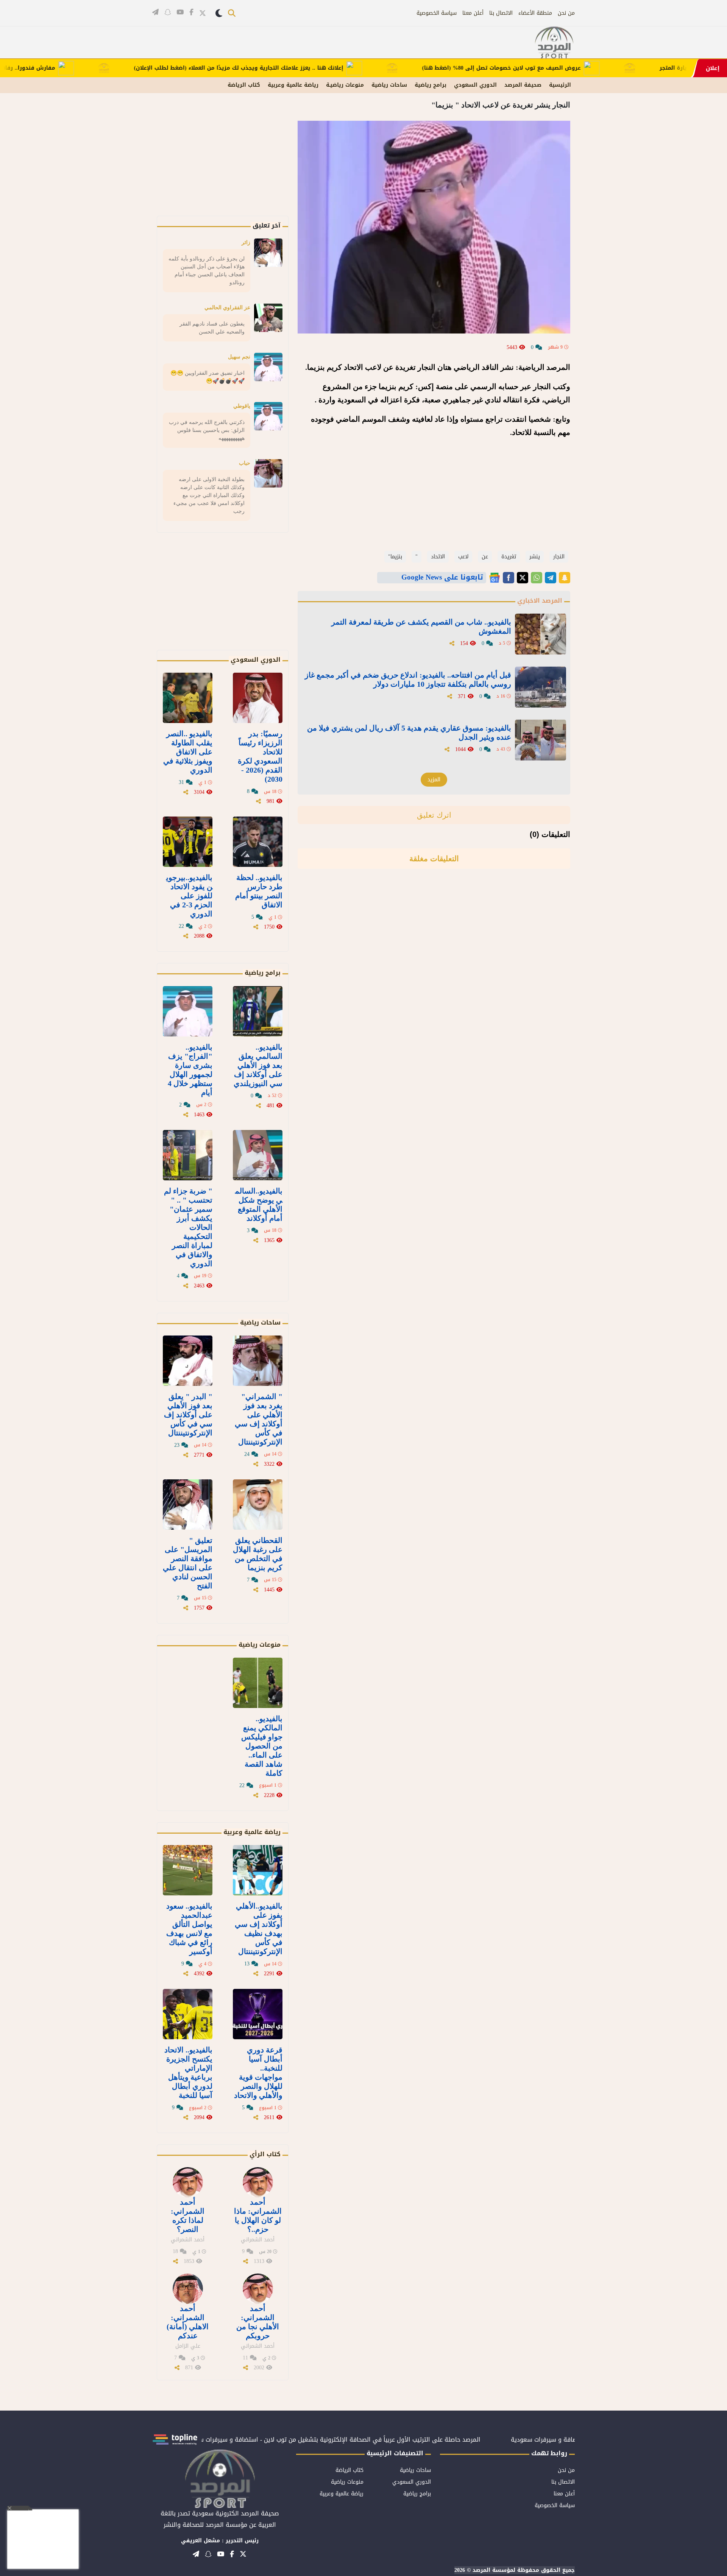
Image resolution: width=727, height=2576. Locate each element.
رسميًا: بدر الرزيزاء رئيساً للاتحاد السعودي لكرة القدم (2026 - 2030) (260, 756)
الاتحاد (438, 557)
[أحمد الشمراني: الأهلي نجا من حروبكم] (258, 2289)
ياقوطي (242, 406)
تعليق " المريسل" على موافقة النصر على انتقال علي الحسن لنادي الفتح (188, 1563)
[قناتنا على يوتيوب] (180, 12)
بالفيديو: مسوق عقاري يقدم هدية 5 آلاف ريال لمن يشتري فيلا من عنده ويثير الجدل (409, 732)
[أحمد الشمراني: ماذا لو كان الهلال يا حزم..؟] (258, 2182)
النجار (559, 557)
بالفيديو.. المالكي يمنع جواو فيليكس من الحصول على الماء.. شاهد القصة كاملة (262, 1746)
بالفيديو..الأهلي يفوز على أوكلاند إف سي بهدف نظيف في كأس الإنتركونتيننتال (259, 1929)
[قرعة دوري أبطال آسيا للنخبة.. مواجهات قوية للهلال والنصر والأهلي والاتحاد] (258, 2014)
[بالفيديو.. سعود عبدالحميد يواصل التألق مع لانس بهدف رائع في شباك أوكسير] (188, 1870)
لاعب (463, 557)
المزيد (434, 780)
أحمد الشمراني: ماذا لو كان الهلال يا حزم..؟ (258, 2216)
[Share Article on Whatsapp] (537, 578)
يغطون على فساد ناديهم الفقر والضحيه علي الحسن (212, 328)
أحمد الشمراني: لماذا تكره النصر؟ (188, 2216)
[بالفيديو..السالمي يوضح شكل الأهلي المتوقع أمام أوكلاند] (258, 1155)
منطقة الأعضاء (535, 13)
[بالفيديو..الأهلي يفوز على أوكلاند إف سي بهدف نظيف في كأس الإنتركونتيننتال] (258, 1870)
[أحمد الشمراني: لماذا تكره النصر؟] (188, 2182)
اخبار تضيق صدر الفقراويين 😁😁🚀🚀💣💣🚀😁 (207, 377)
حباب (245, 463)
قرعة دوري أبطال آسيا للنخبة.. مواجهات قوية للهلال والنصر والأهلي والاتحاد (258, 2073)
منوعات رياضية (260, 1645)
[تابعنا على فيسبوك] (191, 12)
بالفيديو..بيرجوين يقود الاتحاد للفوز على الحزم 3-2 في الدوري (189, 896)
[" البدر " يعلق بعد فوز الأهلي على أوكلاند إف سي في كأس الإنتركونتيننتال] (188, 1361)
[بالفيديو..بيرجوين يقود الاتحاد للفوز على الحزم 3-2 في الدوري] (188, 842)
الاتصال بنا (501, 13)
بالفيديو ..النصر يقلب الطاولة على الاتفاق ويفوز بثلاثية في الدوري (188, 752)
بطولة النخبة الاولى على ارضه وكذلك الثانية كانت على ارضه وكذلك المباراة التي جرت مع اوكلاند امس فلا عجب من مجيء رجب (209, 495)
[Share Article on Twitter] (523, 578)
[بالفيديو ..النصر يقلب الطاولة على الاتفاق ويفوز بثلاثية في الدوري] (188, 698)
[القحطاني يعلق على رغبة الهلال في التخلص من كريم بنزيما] (258, 1505)
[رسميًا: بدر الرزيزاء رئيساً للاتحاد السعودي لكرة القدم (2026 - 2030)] (258, 698)
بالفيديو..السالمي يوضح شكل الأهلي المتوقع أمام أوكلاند (259, 1205)
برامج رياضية (431, 85)
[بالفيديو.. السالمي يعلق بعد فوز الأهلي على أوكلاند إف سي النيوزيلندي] (258, 1011)
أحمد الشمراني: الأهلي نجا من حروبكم (258, 2322)
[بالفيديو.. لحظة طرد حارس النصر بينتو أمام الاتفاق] (258, 842)
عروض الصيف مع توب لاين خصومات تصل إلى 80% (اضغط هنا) (556, 68)
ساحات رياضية (389, 85)
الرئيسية (560, 85)
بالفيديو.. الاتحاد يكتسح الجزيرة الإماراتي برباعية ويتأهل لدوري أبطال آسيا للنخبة (188, 2073)
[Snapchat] (565, 578)
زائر (246, 242)
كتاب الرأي (265, 2154)
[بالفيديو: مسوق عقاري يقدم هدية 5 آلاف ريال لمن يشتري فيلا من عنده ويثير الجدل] (541, 740)
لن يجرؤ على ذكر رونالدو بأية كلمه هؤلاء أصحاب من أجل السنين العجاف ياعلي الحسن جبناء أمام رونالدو (207, 270)
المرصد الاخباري (540, 601)
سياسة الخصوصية (437, 13)
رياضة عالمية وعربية (293, 85)
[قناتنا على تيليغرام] (155, 12)
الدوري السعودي (475, 85)
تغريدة (509, 557)
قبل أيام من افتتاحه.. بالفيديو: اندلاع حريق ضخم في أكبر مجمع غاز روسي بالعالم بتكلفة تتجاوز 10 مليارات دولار (408, 679)
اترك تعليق (434, 815)
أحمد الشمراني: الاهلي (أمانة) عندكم (188, 2322)
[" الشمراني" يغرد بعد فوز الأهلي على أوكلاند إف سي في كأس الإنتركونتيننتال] (258, 1361)
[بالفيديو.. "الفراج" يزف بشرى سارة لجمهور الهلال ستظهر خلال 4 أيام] (188, 1011)
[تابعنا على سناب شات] (168, 12)
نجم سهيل (239, 357)
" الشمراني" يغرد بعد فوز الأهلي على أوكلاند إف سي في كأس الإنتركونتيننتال (259, 1419)
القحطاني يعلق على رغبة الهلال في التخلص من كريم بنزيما (258, 1554)
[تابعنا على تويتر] (203, 13)
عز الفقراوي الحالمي (227, 307)
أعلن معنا (473, 13)
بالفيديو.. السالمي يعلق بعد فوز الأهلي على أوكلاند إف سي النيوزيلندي (258, 1065)
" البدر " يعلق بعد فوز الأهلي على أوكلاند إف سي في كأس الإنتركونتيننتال (188, 1415)
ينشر (535, 557)
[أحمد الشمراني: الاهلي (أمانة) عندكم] (188, 2289)
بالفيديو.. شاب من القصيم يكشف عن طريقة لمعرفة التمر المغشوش (421, 626)
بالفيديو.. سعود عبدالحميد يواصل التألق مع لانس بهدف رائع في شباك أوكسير (189, 1929)
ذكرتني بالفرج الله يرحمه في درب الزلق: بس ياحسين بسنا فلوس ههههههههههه (207, 430)
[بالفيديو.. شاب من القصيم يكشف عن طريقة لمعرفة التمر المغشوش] (541, 634)
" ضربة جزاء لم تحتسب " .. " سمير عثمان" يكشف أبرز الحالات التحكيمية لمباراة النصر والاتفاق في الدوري (188, 1227)
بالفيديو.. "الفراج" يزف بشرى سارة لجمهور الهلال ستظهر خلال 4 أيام (190, 1070)
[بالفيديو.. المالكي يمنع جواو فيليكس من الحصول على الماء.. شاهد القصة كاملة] (258, 1683)
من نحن (566, 13)
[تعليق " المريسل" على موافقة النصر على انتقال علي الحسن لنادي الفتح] (188, 1505)
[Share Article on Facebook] (509, 578)
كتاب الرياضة (244, 85)
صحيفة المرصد (523, 85)
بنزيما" (395, 557)
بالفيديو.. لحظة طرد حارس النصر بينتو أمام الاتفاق (259, 891)
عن (485, 557)
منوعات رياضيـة (345, 85)
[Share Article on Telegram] (551, 578)
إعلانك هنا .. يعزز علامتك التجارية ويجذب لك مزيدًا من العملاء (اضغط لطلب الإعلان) (294, 68)
